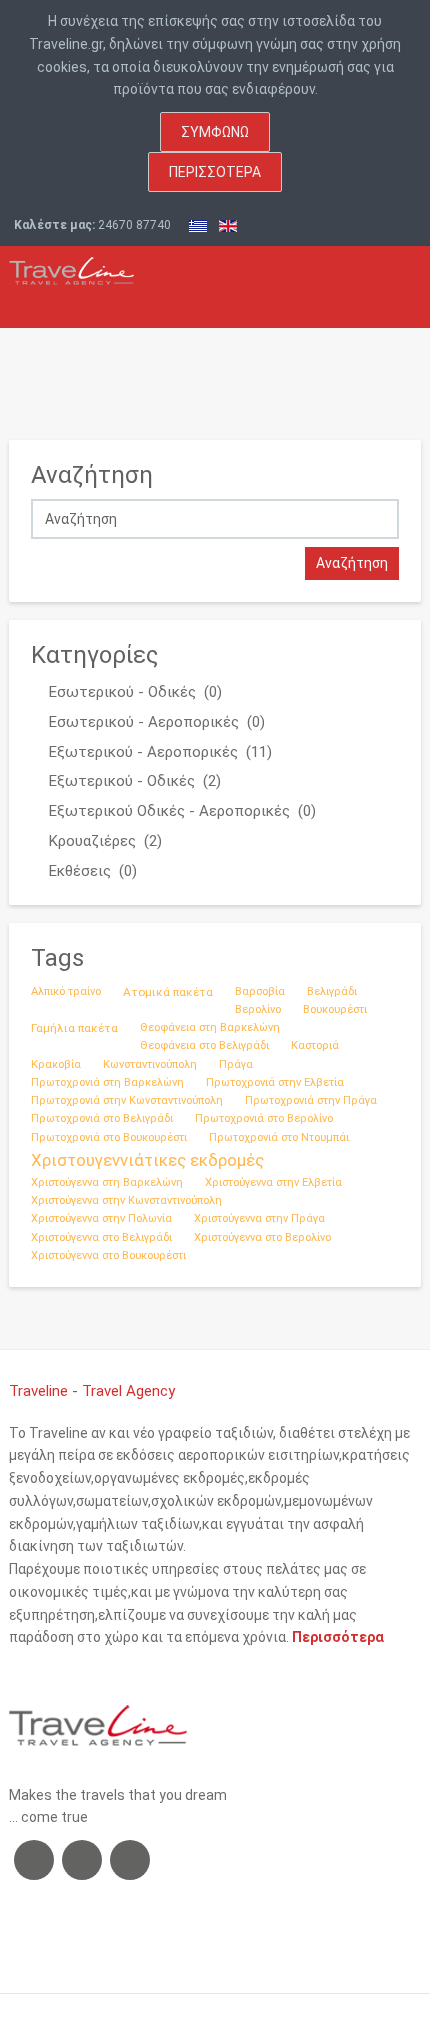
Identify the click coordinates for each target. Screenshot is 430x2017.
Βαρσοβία (260, 991)
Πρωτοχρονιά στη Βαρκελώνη (107, 1082)
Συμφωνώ (215, 132)
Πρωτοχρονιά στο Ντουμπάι (279, 1137)
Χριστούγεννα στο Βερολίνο (262, 1237)
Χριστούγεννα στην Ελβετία (273, 1182)
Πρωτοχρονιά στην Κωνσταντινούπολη (127, 1100)
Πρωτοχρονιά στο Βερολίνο (264, 1118)
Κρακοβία (56, 1064)
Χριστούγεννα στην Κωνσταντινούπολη (126, 1200)
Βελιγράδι (332, 991)
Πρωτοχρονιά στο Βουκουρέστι (109, 1137)
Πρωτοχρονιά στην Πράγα (311, 1100)
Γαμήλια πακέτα (74, 1028)
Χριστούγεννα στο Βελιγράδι (101, 1237)
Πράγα (236, 1064)
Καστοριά (315, 1045)
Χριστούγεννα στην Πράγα (259, 1218)
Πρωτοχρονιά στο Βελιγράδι (102, 1118)
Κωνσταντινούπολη (150, 1064)
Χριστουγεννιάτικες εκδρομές (147, 1160)
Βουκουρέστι (335, 1009)
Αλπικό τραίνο (66, 991)
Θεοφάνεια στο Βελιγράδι (204, 1045)
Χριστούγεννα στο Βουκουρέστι (108, 1255)
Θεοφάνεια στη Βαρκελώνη (210, 1027)
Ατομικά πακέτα (168, 992)
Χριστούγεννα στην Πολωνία (101, 1218)
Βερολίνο (258, 1009)
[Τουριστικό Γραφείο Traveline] (71, 265)
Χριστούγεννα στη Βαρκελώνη (107, 1182)
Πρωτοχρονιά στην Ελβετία (275, 1082)
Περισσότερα (215, 172)
